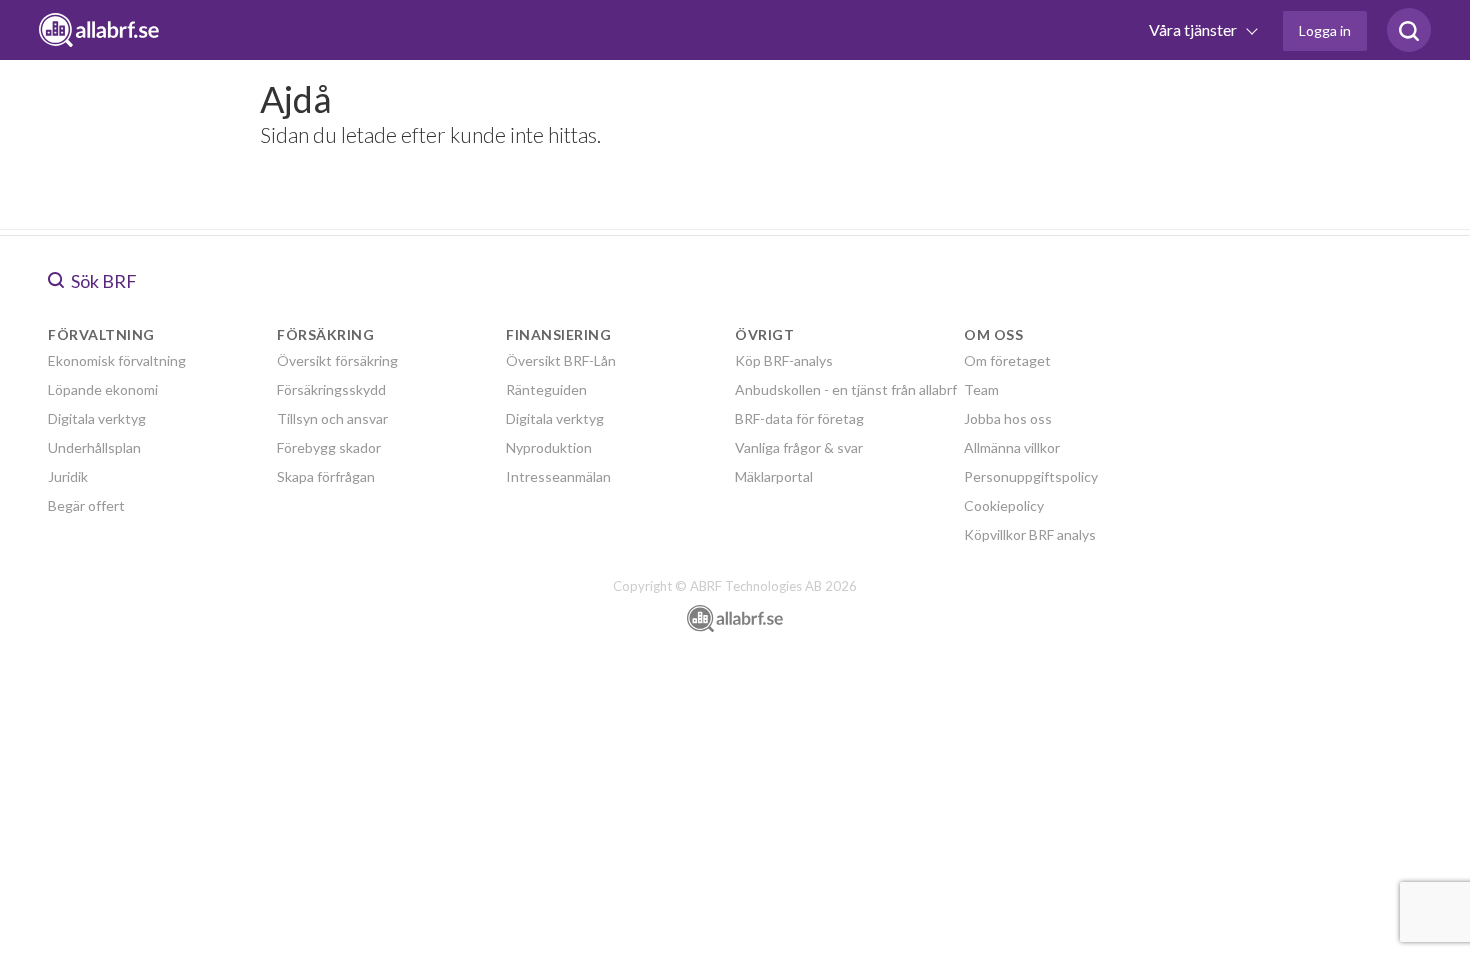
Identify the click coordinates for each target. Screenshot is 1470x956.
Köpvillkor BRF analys (1030, 534)
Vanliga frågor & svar (799, 447)
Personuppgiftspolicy (1031, 476)
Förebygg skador (329, 447)
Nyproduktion (549, 447)
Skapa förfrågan (326, 476)
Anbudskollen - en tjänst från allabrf (846, 389)
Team (981, 389)
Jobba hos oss (1008, 418)
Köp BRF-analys (784, 360)
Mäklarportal (774, 476)
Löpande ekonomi (103, 389)
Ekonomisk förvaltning (117, 360)
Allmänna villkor (1012, 447)
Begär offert (86, 505)
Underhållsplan (94, 447)
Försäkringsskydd (331, 389)
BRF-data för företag (799, 418)
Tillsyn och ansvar (332, 418)
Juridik (68, 476)
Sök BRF (102, 281)
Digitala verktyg (97, 418)
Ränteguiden (546, 389)
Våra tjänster (1194, 29)
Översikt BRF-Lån (561, 360)
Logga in (1325, 30)
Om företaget (1007, 360)
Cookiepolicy (1004, 505)
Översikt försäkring (337, 360)
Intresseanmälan (558, 476)
